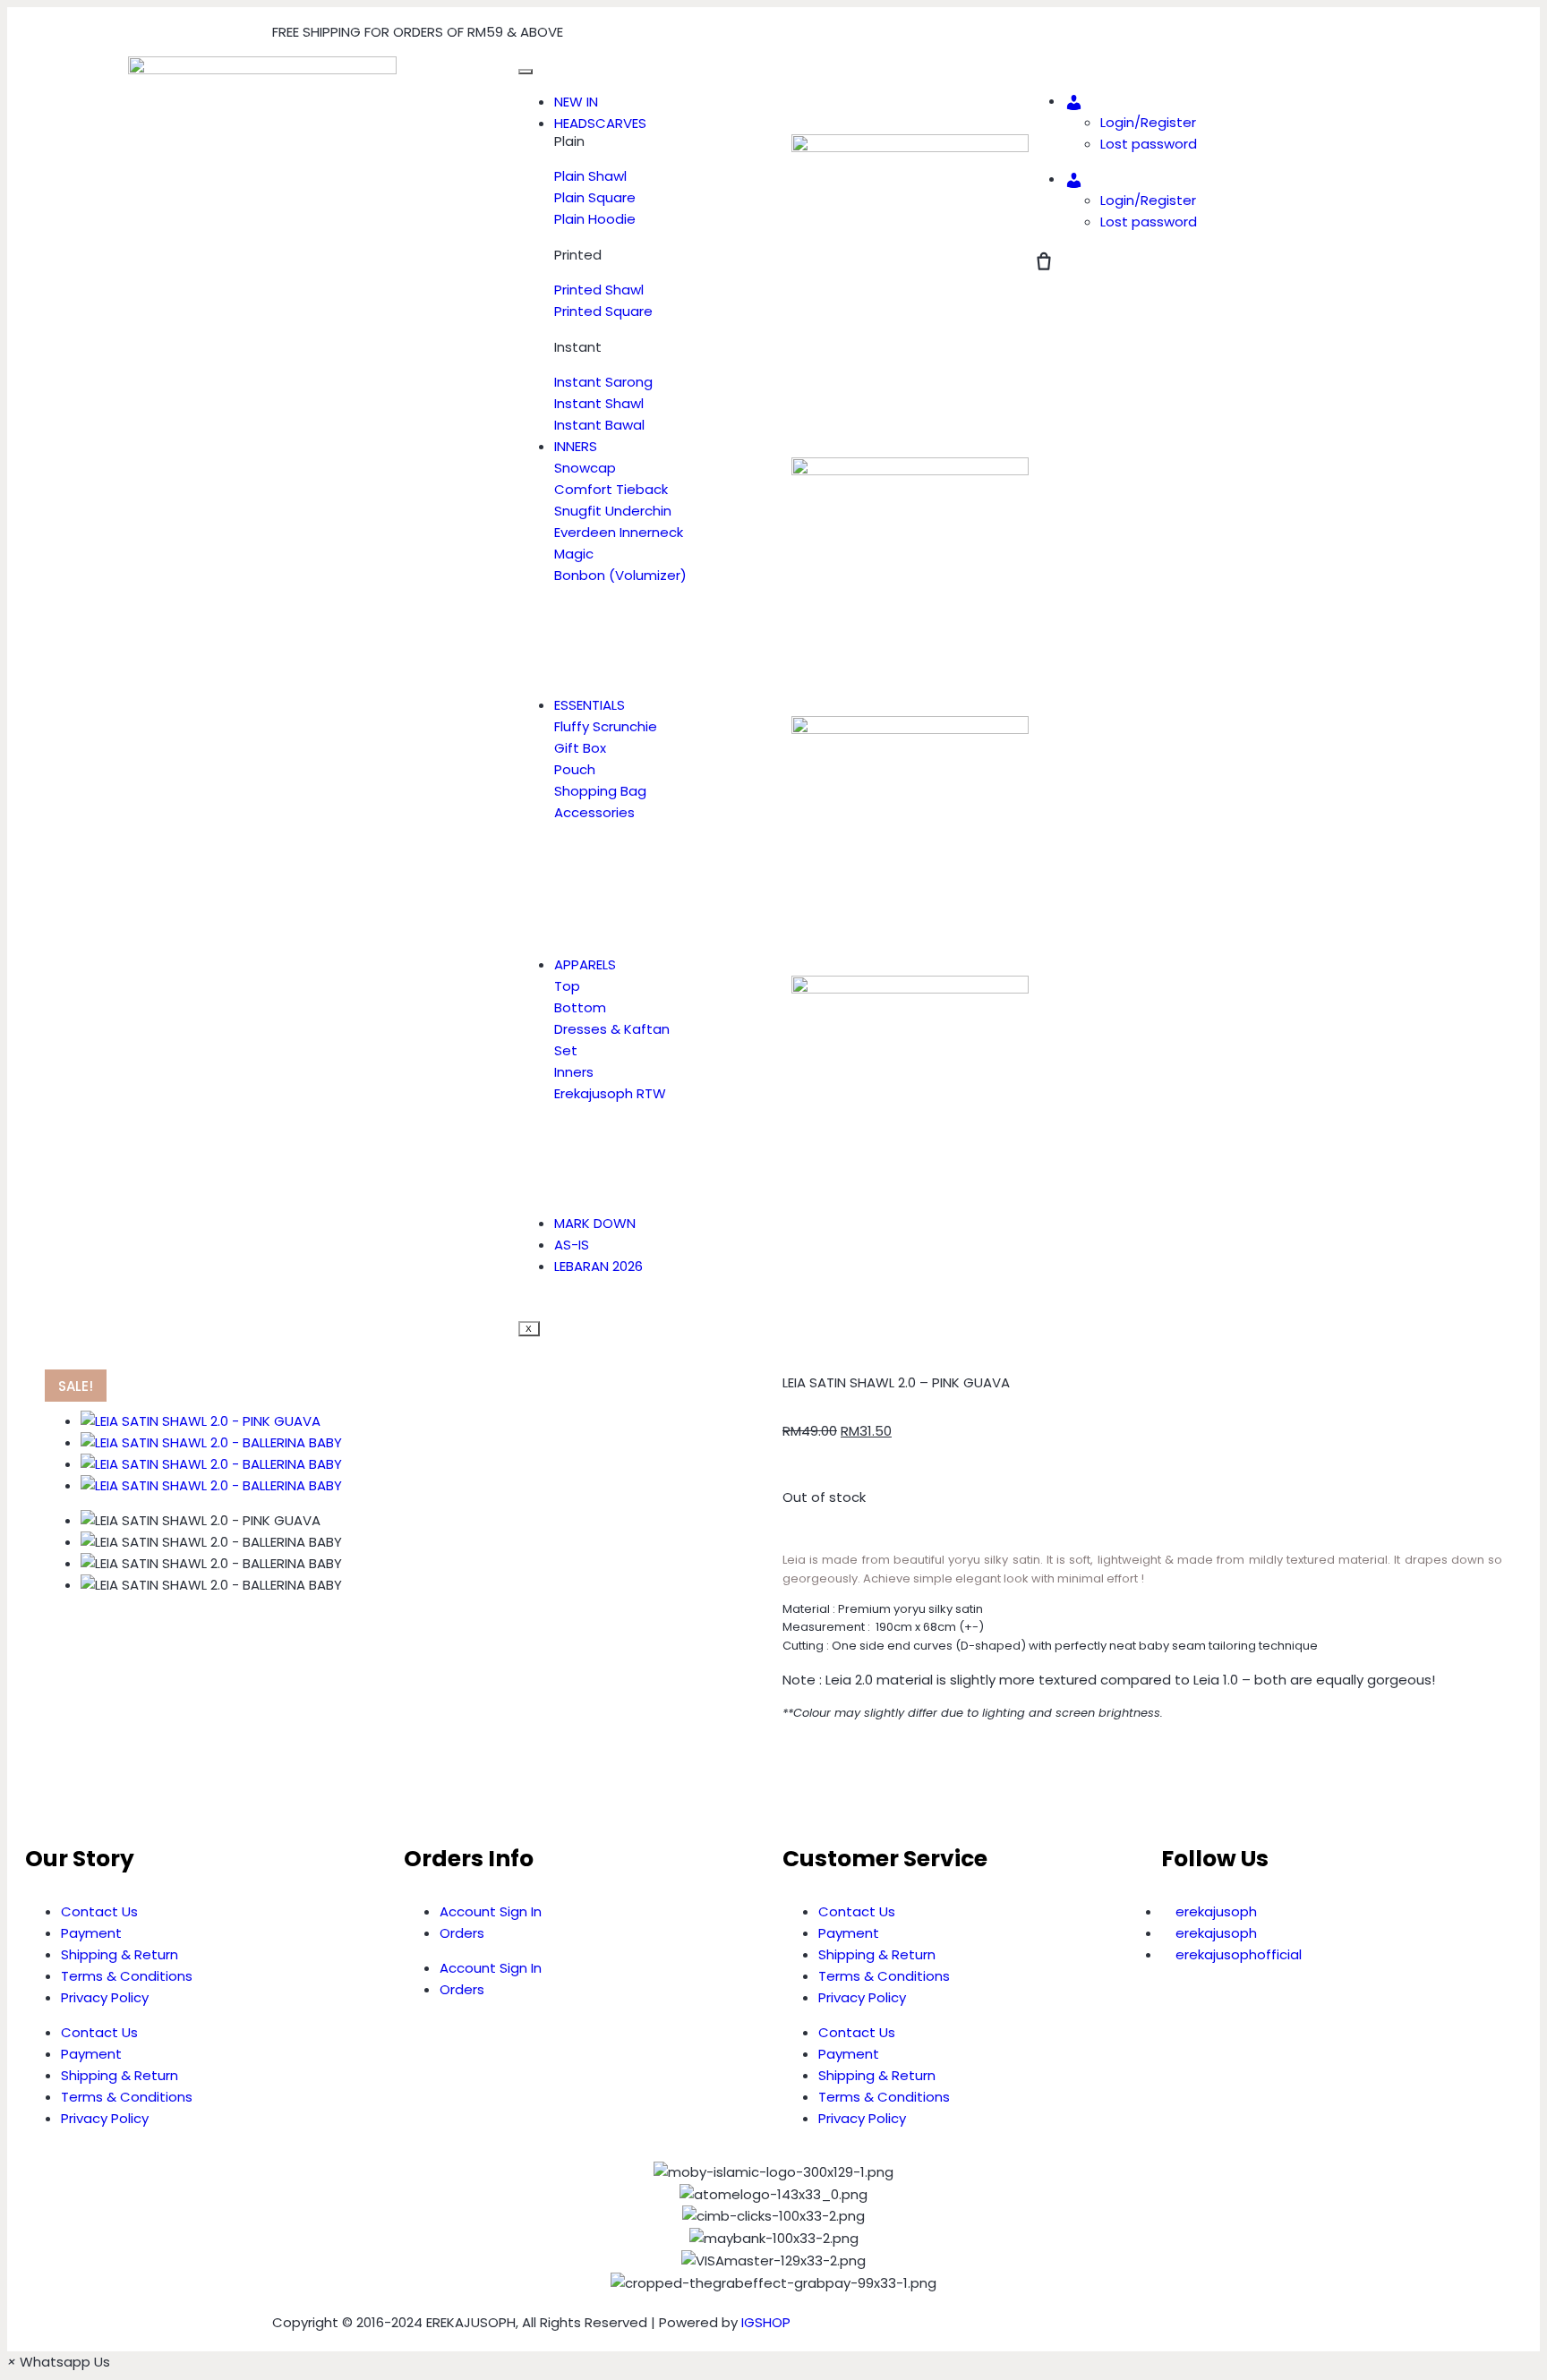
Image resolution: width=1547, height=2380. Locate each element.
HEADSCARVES (600, 123)
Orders (462, 1933)
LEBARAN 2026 (598, 1266)
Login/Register (1148, 122)
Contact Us (99, 1911)
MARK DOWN (595, 1223)
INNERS (576, 446)
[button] (788, 1781)
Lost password (1149, 144)
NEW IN (576, 102)
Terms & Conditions (127, 1976)
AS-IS (572, 1245)
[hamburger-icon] (526, 72)
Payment (91, 1933)
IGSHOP (766, 2322)
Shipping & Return (120, 1954)
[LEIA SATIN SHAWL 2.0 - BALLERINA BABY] (211, 1442)
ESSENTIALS (590, 705)
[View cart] (1044, 261)
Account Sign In (491, 1911)
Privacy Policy (105, 1997)
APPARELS (585, 964)
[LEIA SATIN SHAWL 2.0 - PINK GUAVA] (201, 1421)
